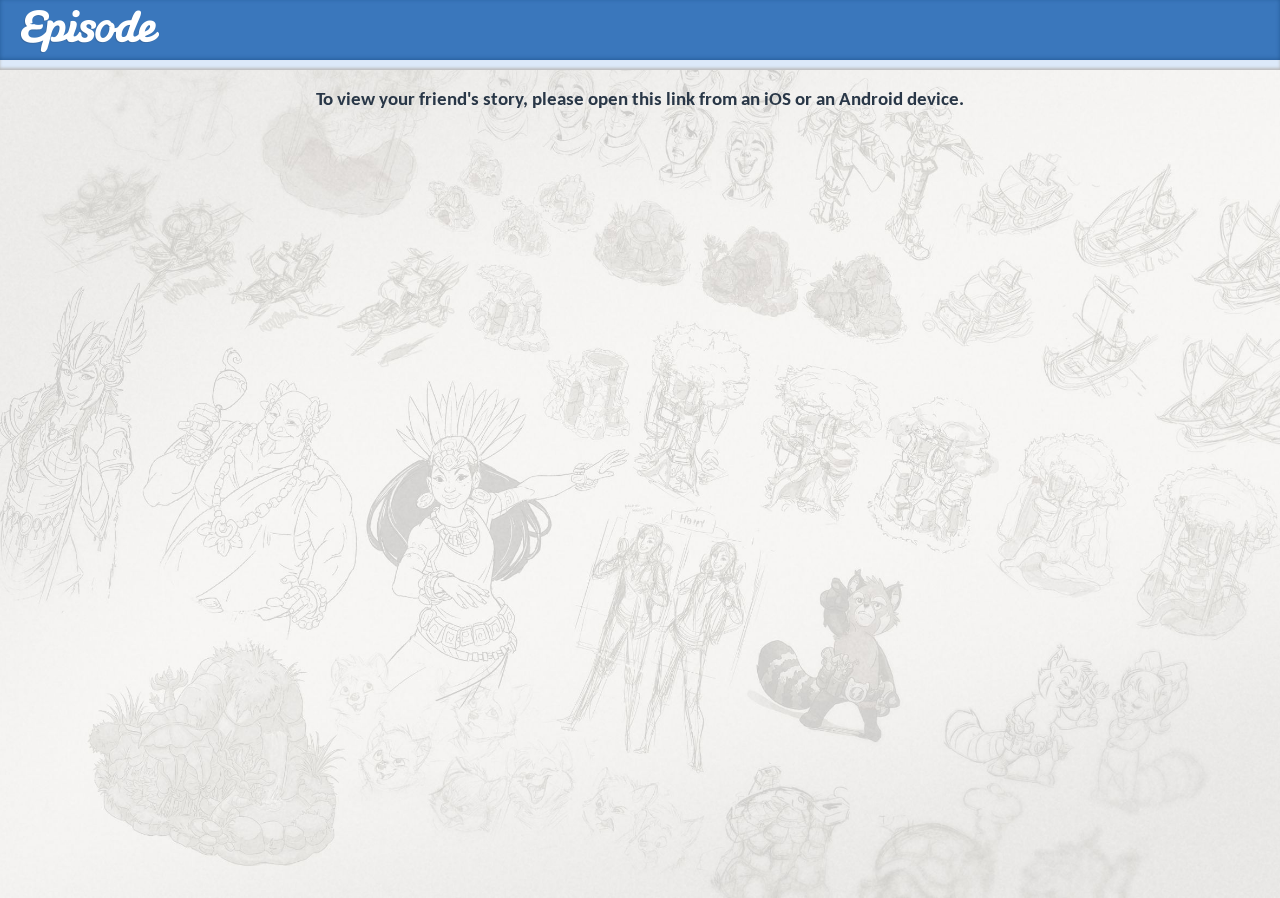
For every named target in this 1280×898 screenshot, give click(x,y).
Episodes (89, 31)
